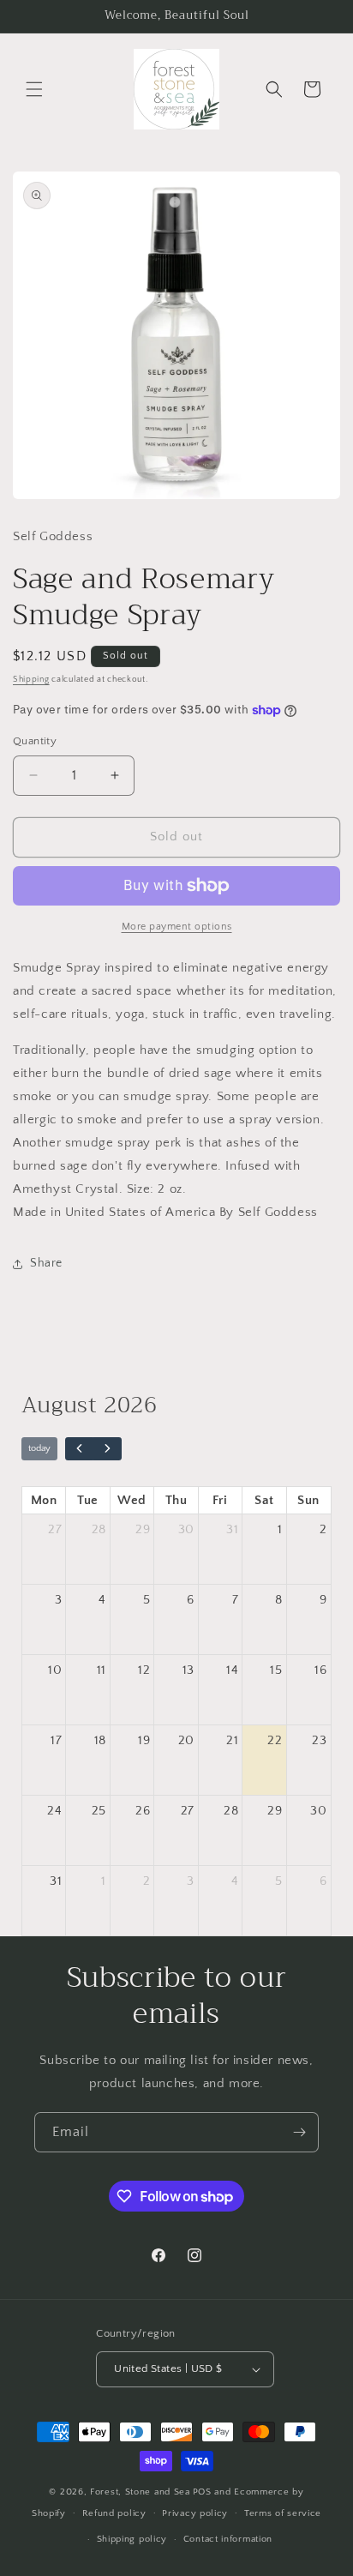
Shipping (31, 680)
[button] (34, 89)
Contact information (228, 2539)
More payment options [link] (177, 927)
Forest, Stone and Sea (140, 2492)
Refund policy (114, 2513)
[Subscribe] (299, 2132)
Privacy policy (195, 2513)
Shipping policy (132, 2539)
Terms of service (283, 2513)
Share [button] (46, 1263)
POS (202, 2492)
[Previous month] (80, 1449)
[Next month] (107, 1449)
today (39, 1448)
